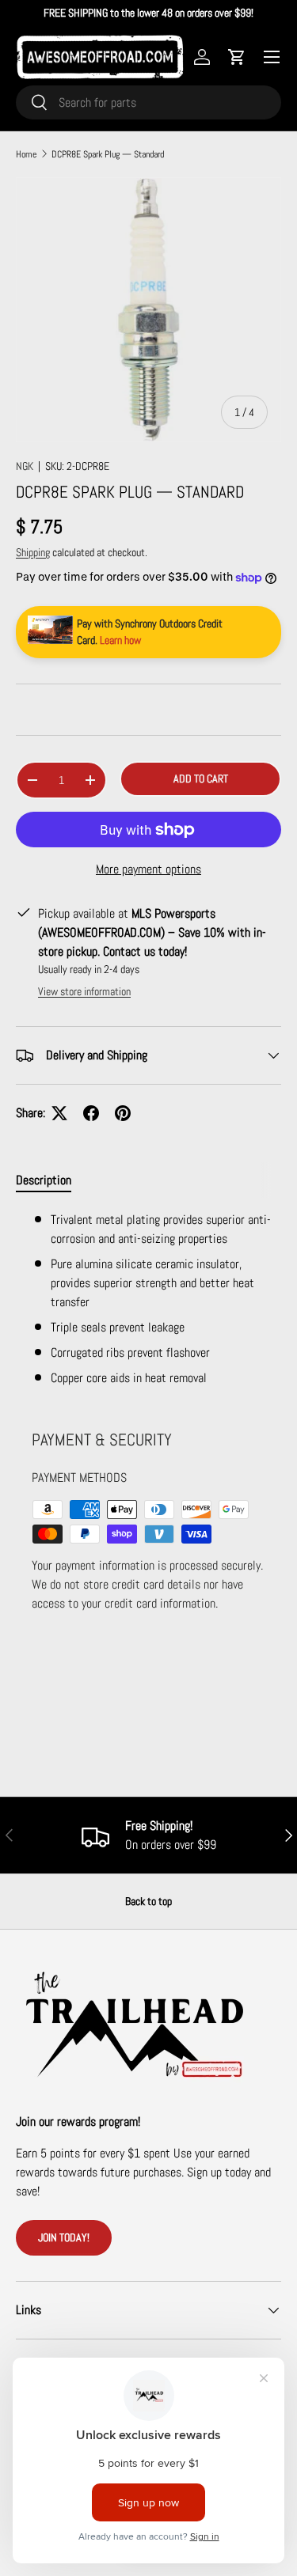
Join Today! (64, 2237)
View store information (84, 991)
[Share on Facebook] (91, 1113)
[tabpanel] (148, 1299)
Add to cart (201, 778)
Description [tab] (44, 1180)
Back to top (148, 1901)
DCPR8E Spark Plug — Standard (108, 154)
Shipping (33, 552)
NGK (25, 466)
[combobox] (148, 102)
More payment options (148, 869)
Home (26, 154)
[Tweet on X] (59, 1113)
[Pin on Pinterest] (123, 1113)
